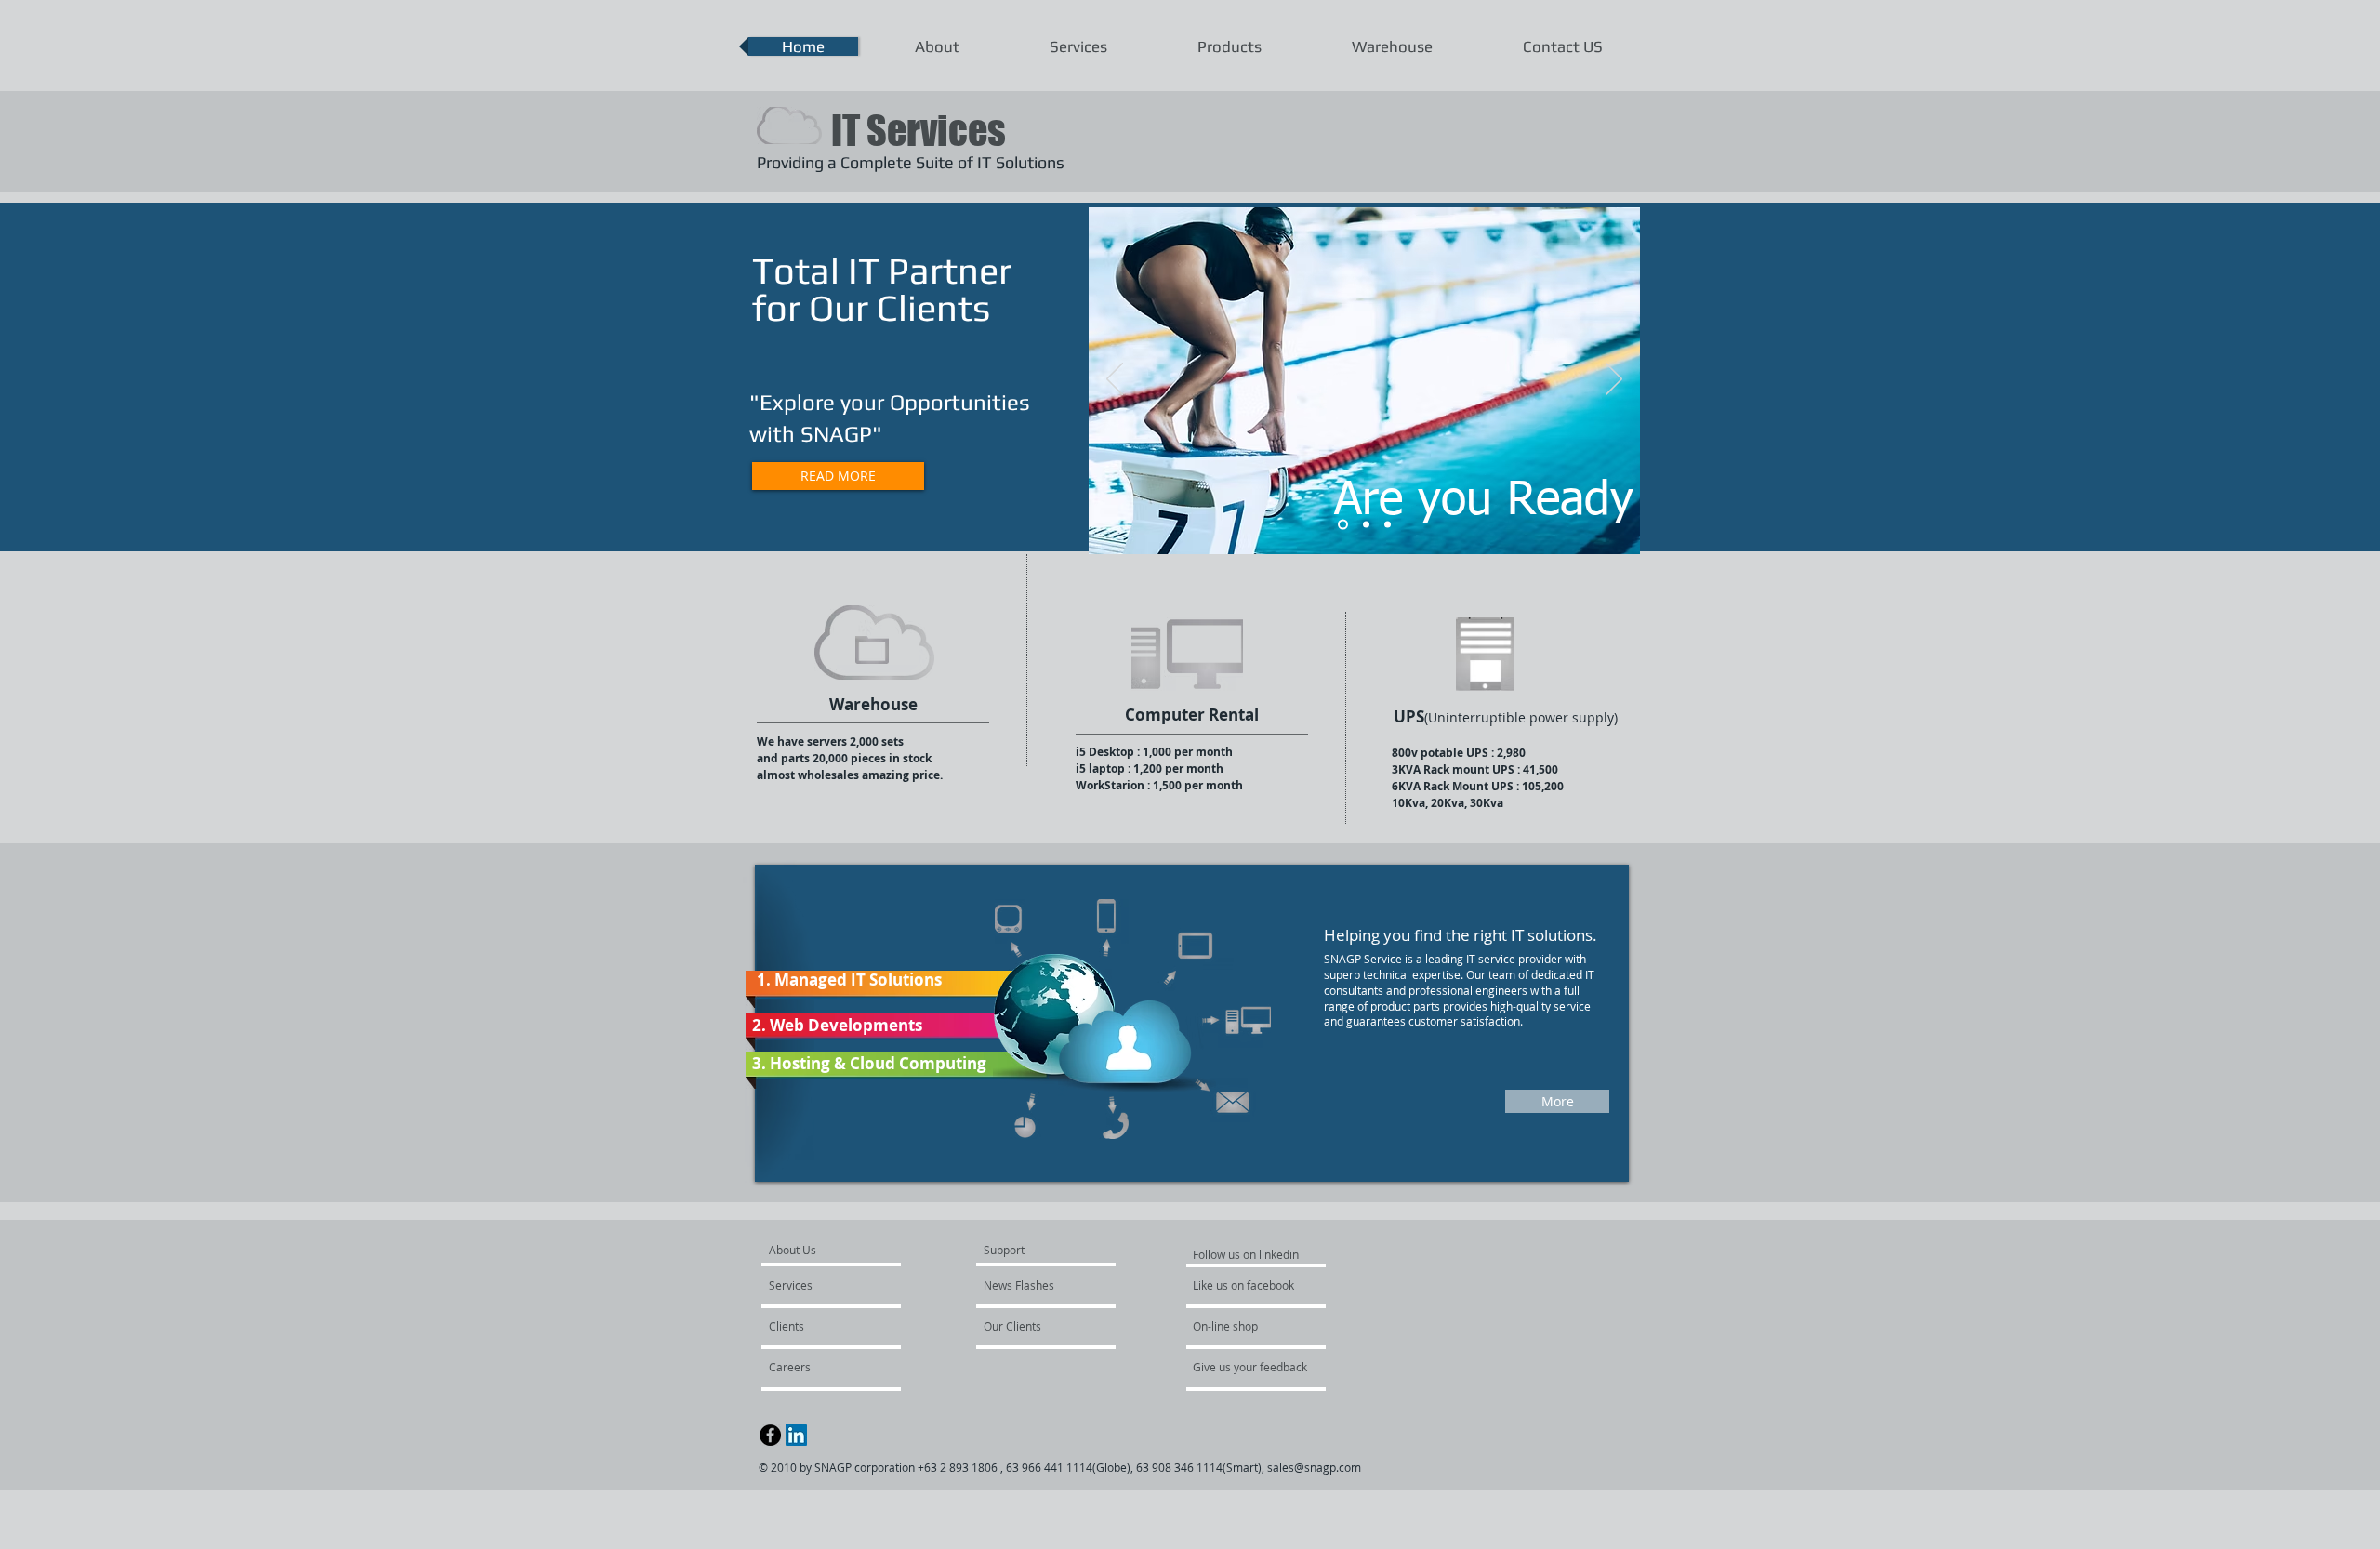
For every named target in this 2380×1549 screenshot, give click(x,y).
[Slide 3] (1388, 525)
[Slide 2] (1364, 525)
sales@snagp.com (1314, 1467)
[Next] (1614, 380)
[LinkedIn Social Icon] (796, 1435)
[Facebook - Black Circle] (770, 1435)
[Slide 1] (1341, 525)
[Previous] (1115, 380)
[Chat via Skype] (846, 1436)
